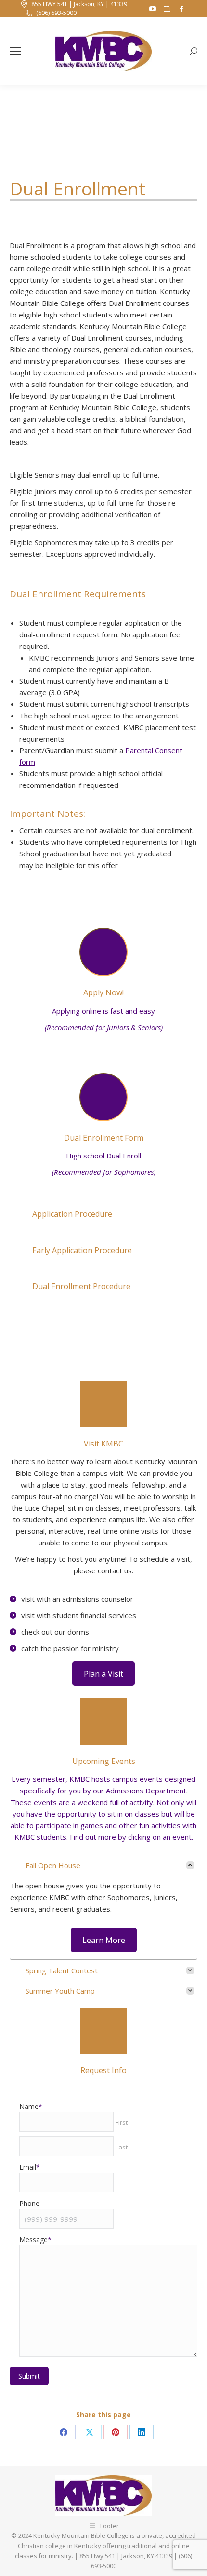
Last (122, 2147)
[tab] (103, 1867)
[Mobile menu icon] (15, 51)
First (122, 2122)
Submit (29, 2376)
